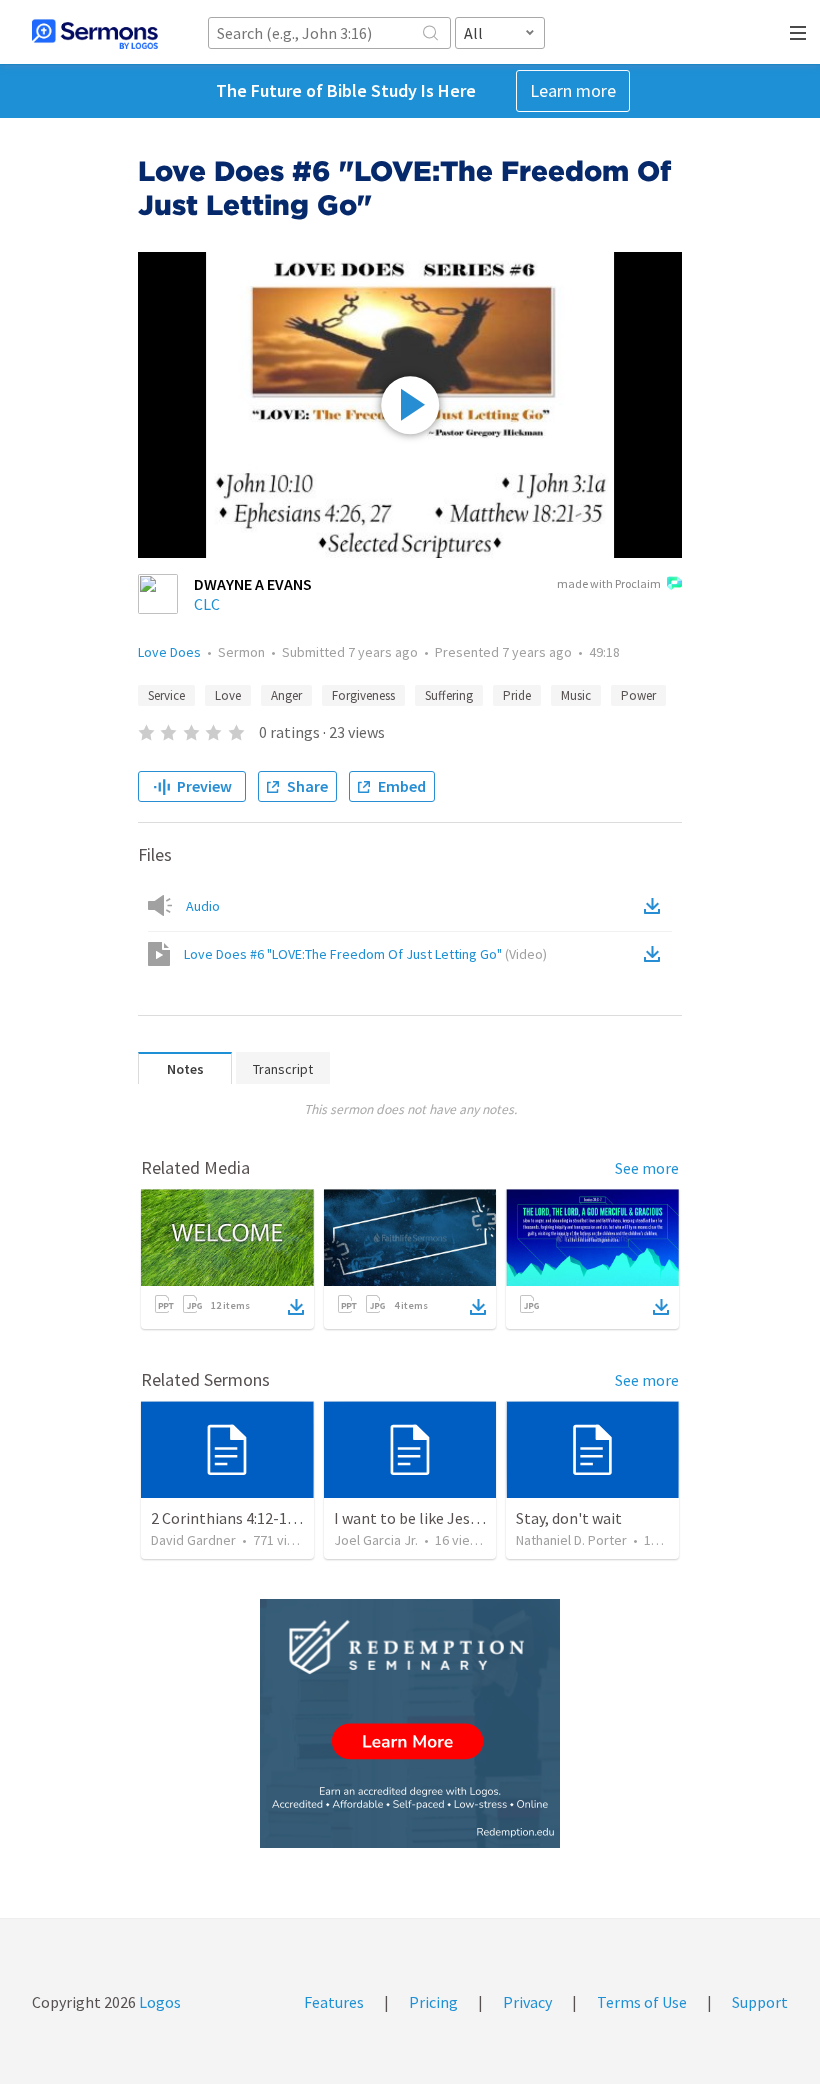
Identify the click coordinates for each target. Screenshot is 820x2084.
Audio (203, 906)
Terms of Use (642, 2002)
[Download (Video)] (656, 954)
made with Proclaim (609, 583)
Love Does (169, 652)
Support (760, 2002)
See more (647, 1168)
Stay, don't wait (569, 1518)
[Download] (296, 1307)
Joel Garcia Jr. (376, 1540)
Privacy (527, 2002)
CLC (207, 604)
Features (334, 2002)
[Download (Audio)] (656, 906)
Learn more (573, 90)
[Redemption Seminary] (410, 1723)
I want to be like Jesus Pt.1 (425, 1518)
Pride (517, 695)
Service (166, 695)
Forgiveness (363, 695)
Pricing (433, 2002)
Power (638, 695)
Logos (158, 2002)
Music (576, 695)
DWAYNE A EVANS (253, 584)
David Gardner (193, 1540)
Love (228, 695)
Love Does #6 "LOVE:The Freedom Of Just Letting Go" (365, 954)
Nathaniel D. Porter (571, 1540)
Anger (286, 695)
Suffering (449, 695)
